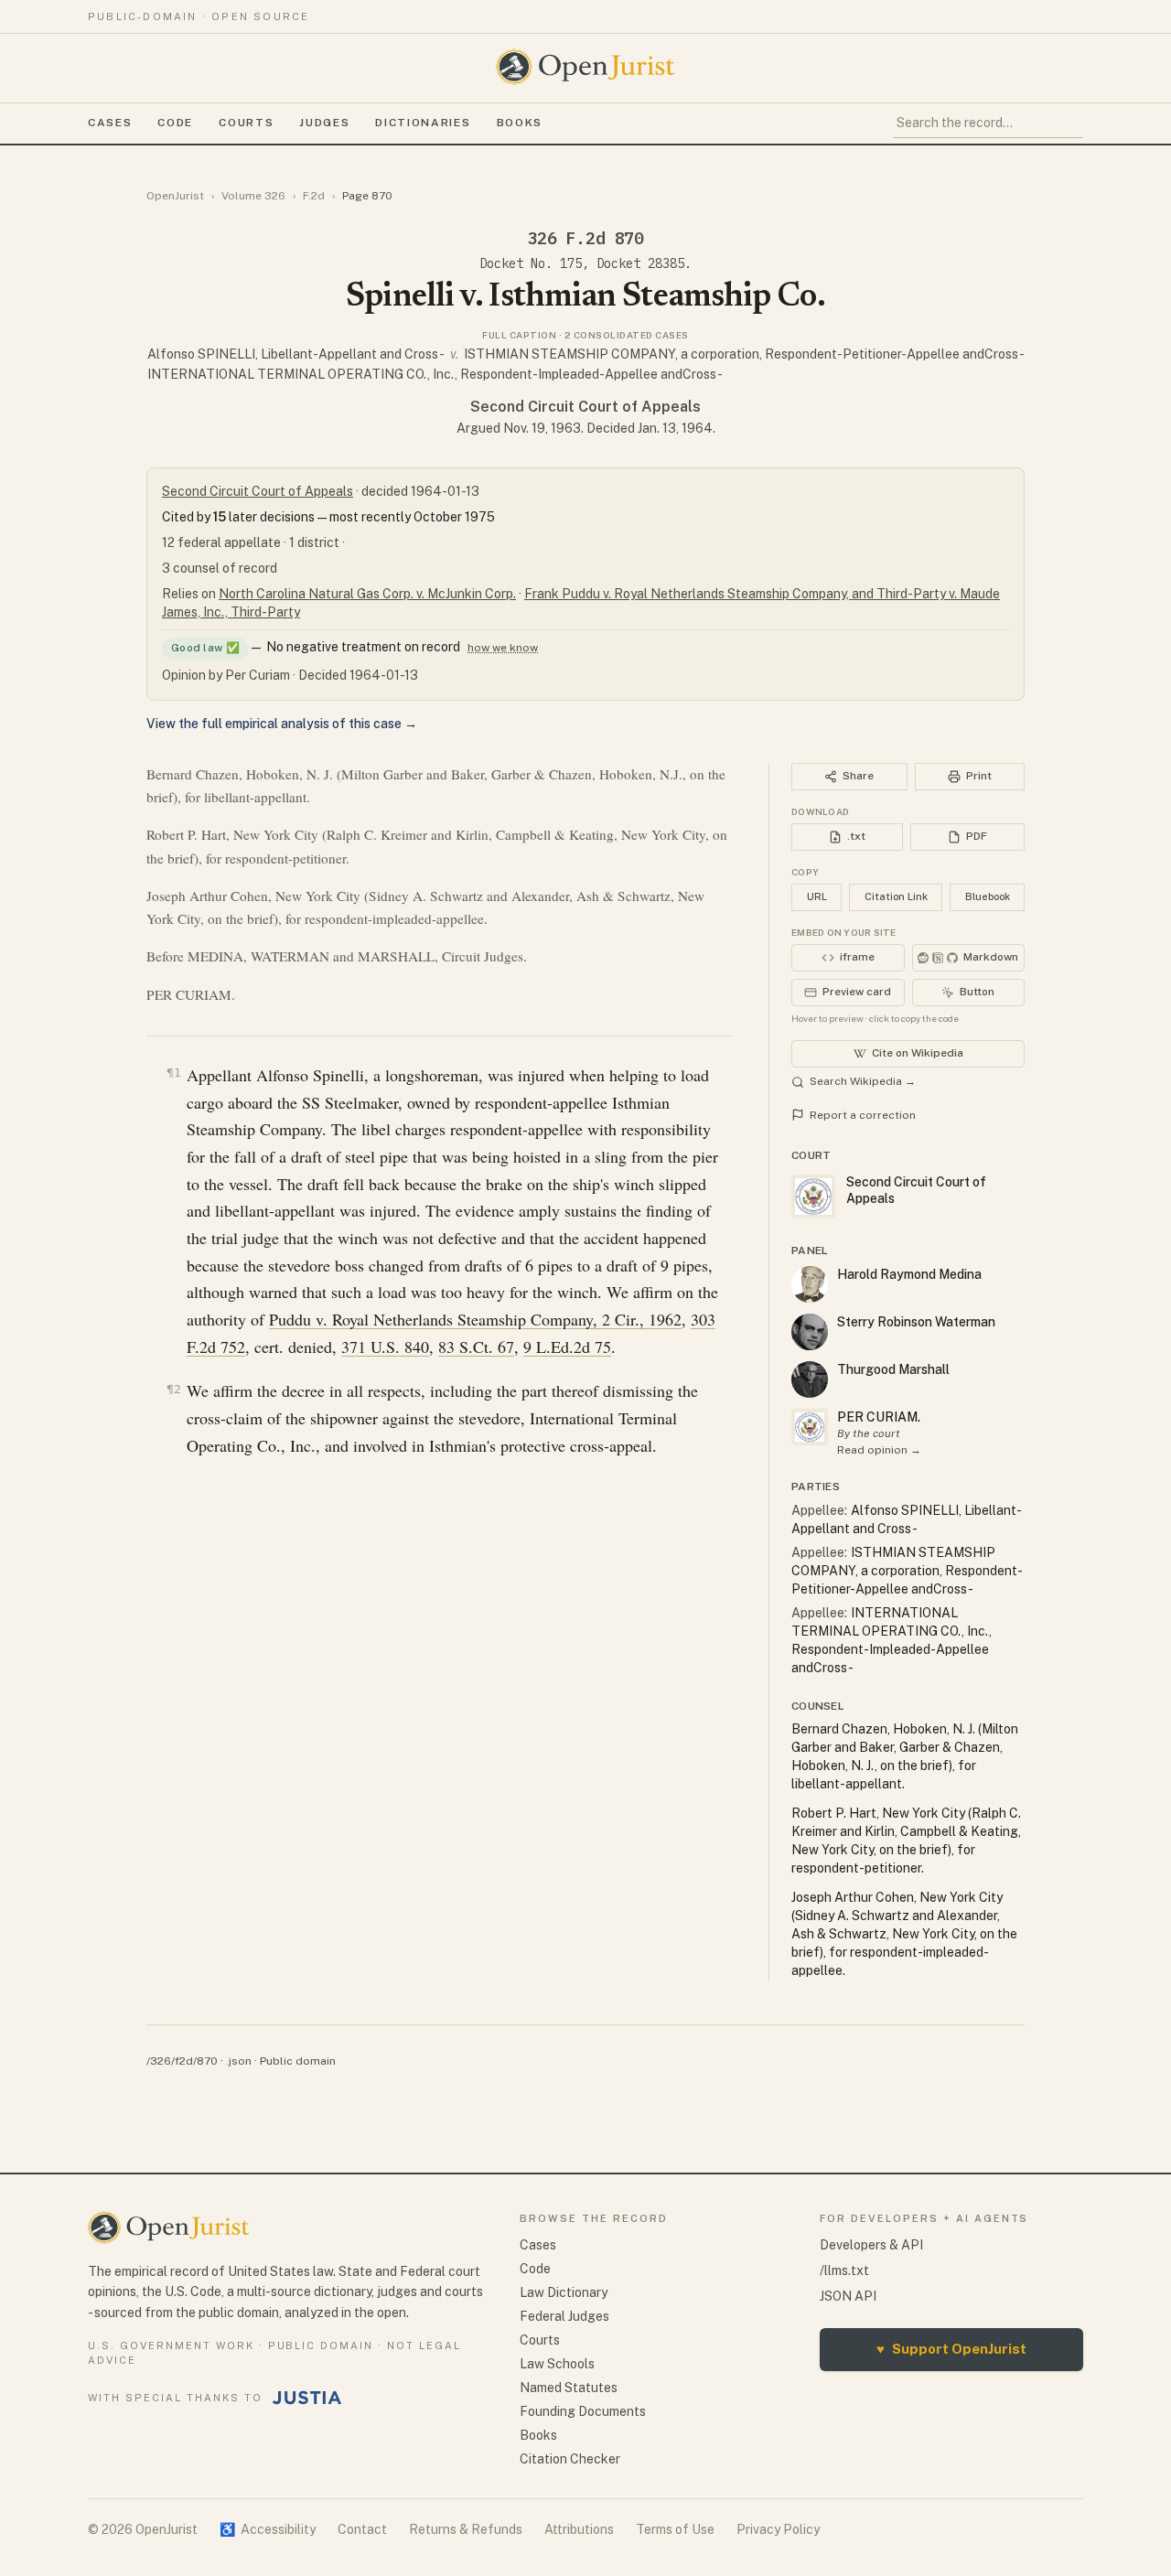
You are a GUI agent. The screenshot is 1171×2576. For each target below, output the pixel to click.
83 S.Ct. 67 (476, 1347)
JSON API (848, 2296)
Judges (324, 123)
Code (175, 123)
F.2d (314, 196)
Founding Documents (583, 2411)
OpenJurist (175, 196)
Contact (362, 2529)
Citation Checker (570, 2459)
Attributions (579, 2529)
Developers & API (871, 2245)
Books (520, 123)
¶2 (174, 1389)
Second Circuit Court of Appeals (585, 407)
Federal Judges (564, 2316)
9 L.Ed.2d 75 (567, 1347)
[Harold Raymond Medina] (810, 1284)
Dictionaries (423, 123)
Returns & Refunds (466, 2529)
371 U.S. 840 (385, 1347)
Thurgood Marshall (893, 1369)
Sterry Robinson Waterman (916, 1322)
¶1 (174, 1073)
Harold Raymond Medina (909, 1274)
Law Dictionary (564, 2292)
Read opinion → (879, 1450)
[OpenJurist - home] (585, 67)
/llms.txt (844, 2270)
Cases (110, 123)
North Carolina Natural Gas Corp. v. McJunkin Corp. (367, 594)
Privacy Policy (778, 2529)
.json (239, 2061)
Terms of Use (675, 2529)
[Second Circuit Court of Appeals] (810, 1427)
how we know (503, 648)
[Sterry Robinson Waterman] (810, 1332)
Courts (246, 123)
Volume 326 (253, 196)
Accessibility (268, 2529)
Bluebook (988, 896)
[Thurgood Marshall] (810, 1379)
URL (817, 896)
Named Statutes (569, 2388)
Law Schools (557, 2364)
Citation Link (896, 896)
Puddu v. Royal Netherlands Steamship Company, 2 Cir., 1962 (475, 1319)
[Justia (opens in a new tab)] (307, 2398)
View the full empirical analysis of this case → (282, 724)
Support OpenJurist (951, 2349)
